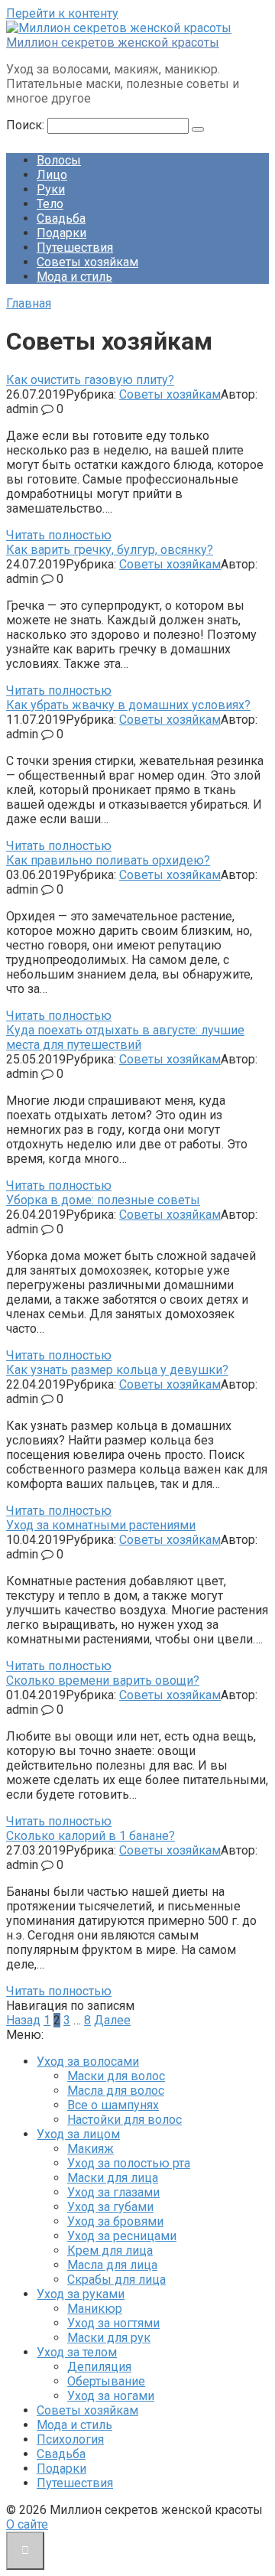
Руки (51, 189)
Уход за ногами (111, 2396)
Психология (70, 2439)
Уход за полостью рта (129, 2163)
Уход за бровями (115, 2221)
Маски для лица (113, 2178)
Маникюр (95, 2309)
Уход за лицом (78, 2134)
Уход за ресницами (122, 2236)
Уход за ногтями (113, 2323)
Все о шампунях (113, 2105)
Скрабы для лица (116, 2280)
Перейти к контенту (62, 13)
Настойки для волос (125, 2120)
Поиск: (27, 125)
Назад (23, 2020)
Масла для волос (116, 2091)
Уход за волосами (88, 2061)
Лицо (52, 175)
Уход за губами (110, 2207)
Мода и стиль (74, 277)
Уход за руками (81, 2294)
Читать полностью (59, 535)
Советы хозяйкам (87, 262)
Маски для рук (109, 2338)
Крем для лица (110, 2250)
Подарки (61, 233)
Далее (112, 2020)
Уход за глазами (113, 2192)
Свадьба (61, 218)
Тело (50, 204)
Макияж (91, 2149)
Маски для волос (116, 2076)
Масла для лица (112, 2265)
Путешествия (75, 248)
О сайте (27, 2524)
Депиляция (99, 2367)
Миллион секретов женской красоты (113, 42)
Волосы (59, 160)
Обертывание (106, 2381)
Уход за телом (77, 2352)
